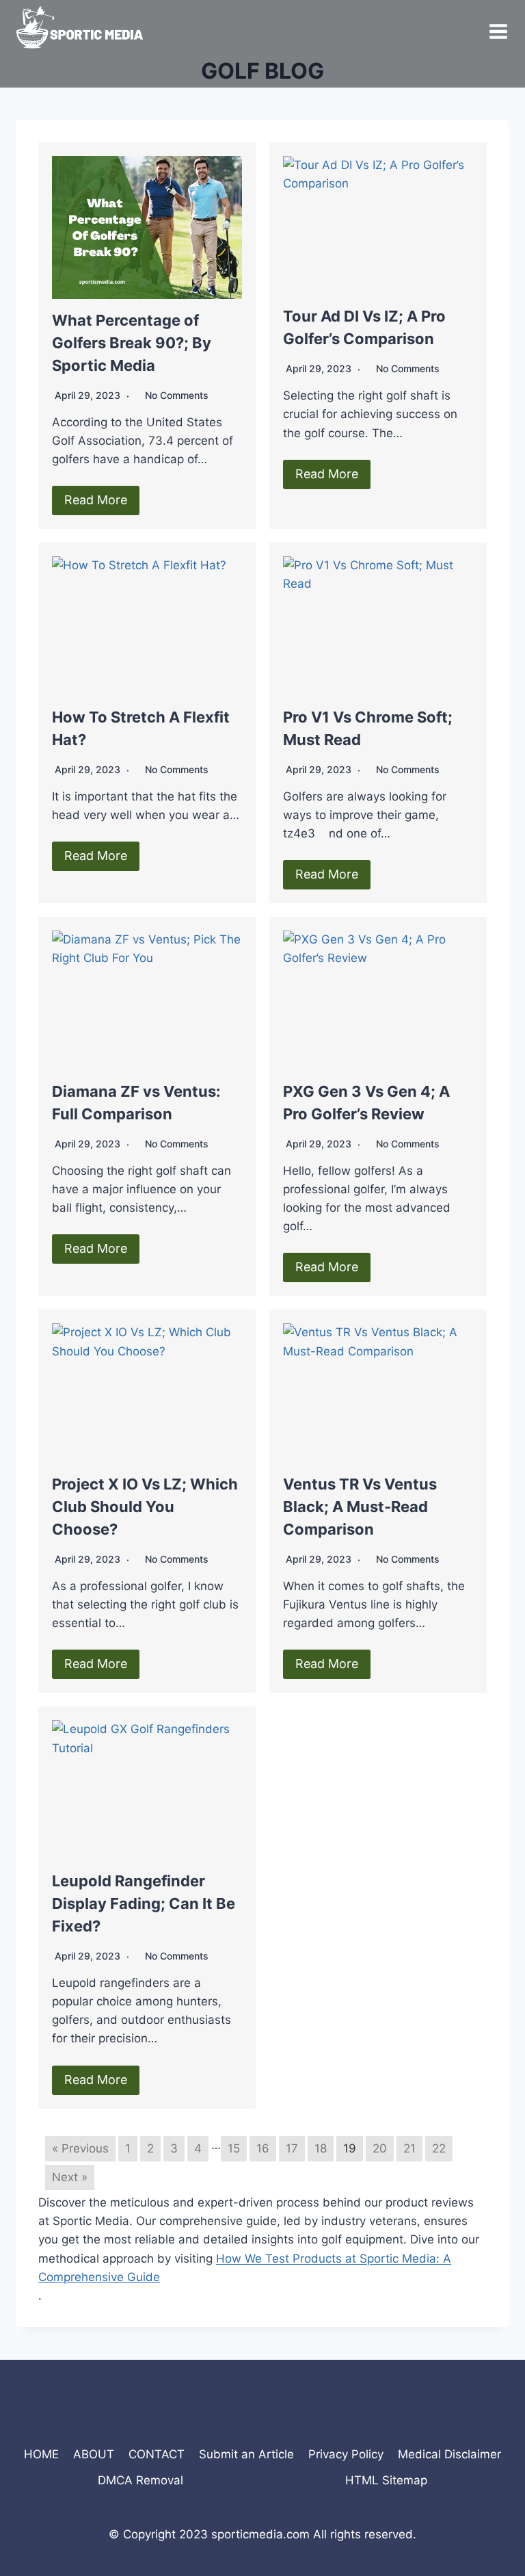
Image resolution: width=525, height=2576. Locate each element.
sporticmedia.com (260, 2534)
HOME (41, 2454)
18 (321, 2148)
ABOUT (94, 2454)
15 (234, 2148)
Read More (96, 500)
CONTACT (157, 2454)
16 (263, 2148)
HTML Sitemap (386, 2480)
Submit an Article (246, 2454)
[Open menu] (498, 27)
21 (409, 2148)
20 (380, 2148)
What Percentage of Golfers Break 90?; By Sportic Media (132, 343)
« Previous (80, 2148)
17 (292, 2148)
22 (439, 2148)
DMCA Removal (140, 2480)
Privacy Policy (346, 2454)
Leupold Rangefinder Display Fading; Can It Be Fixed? (144, 1903)
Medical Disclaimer (449, 2454)
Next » (70, 2177)
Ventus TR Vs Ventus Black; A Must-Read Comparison (360, 1507)
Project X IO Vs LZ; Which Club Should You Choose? (145, 1507)
